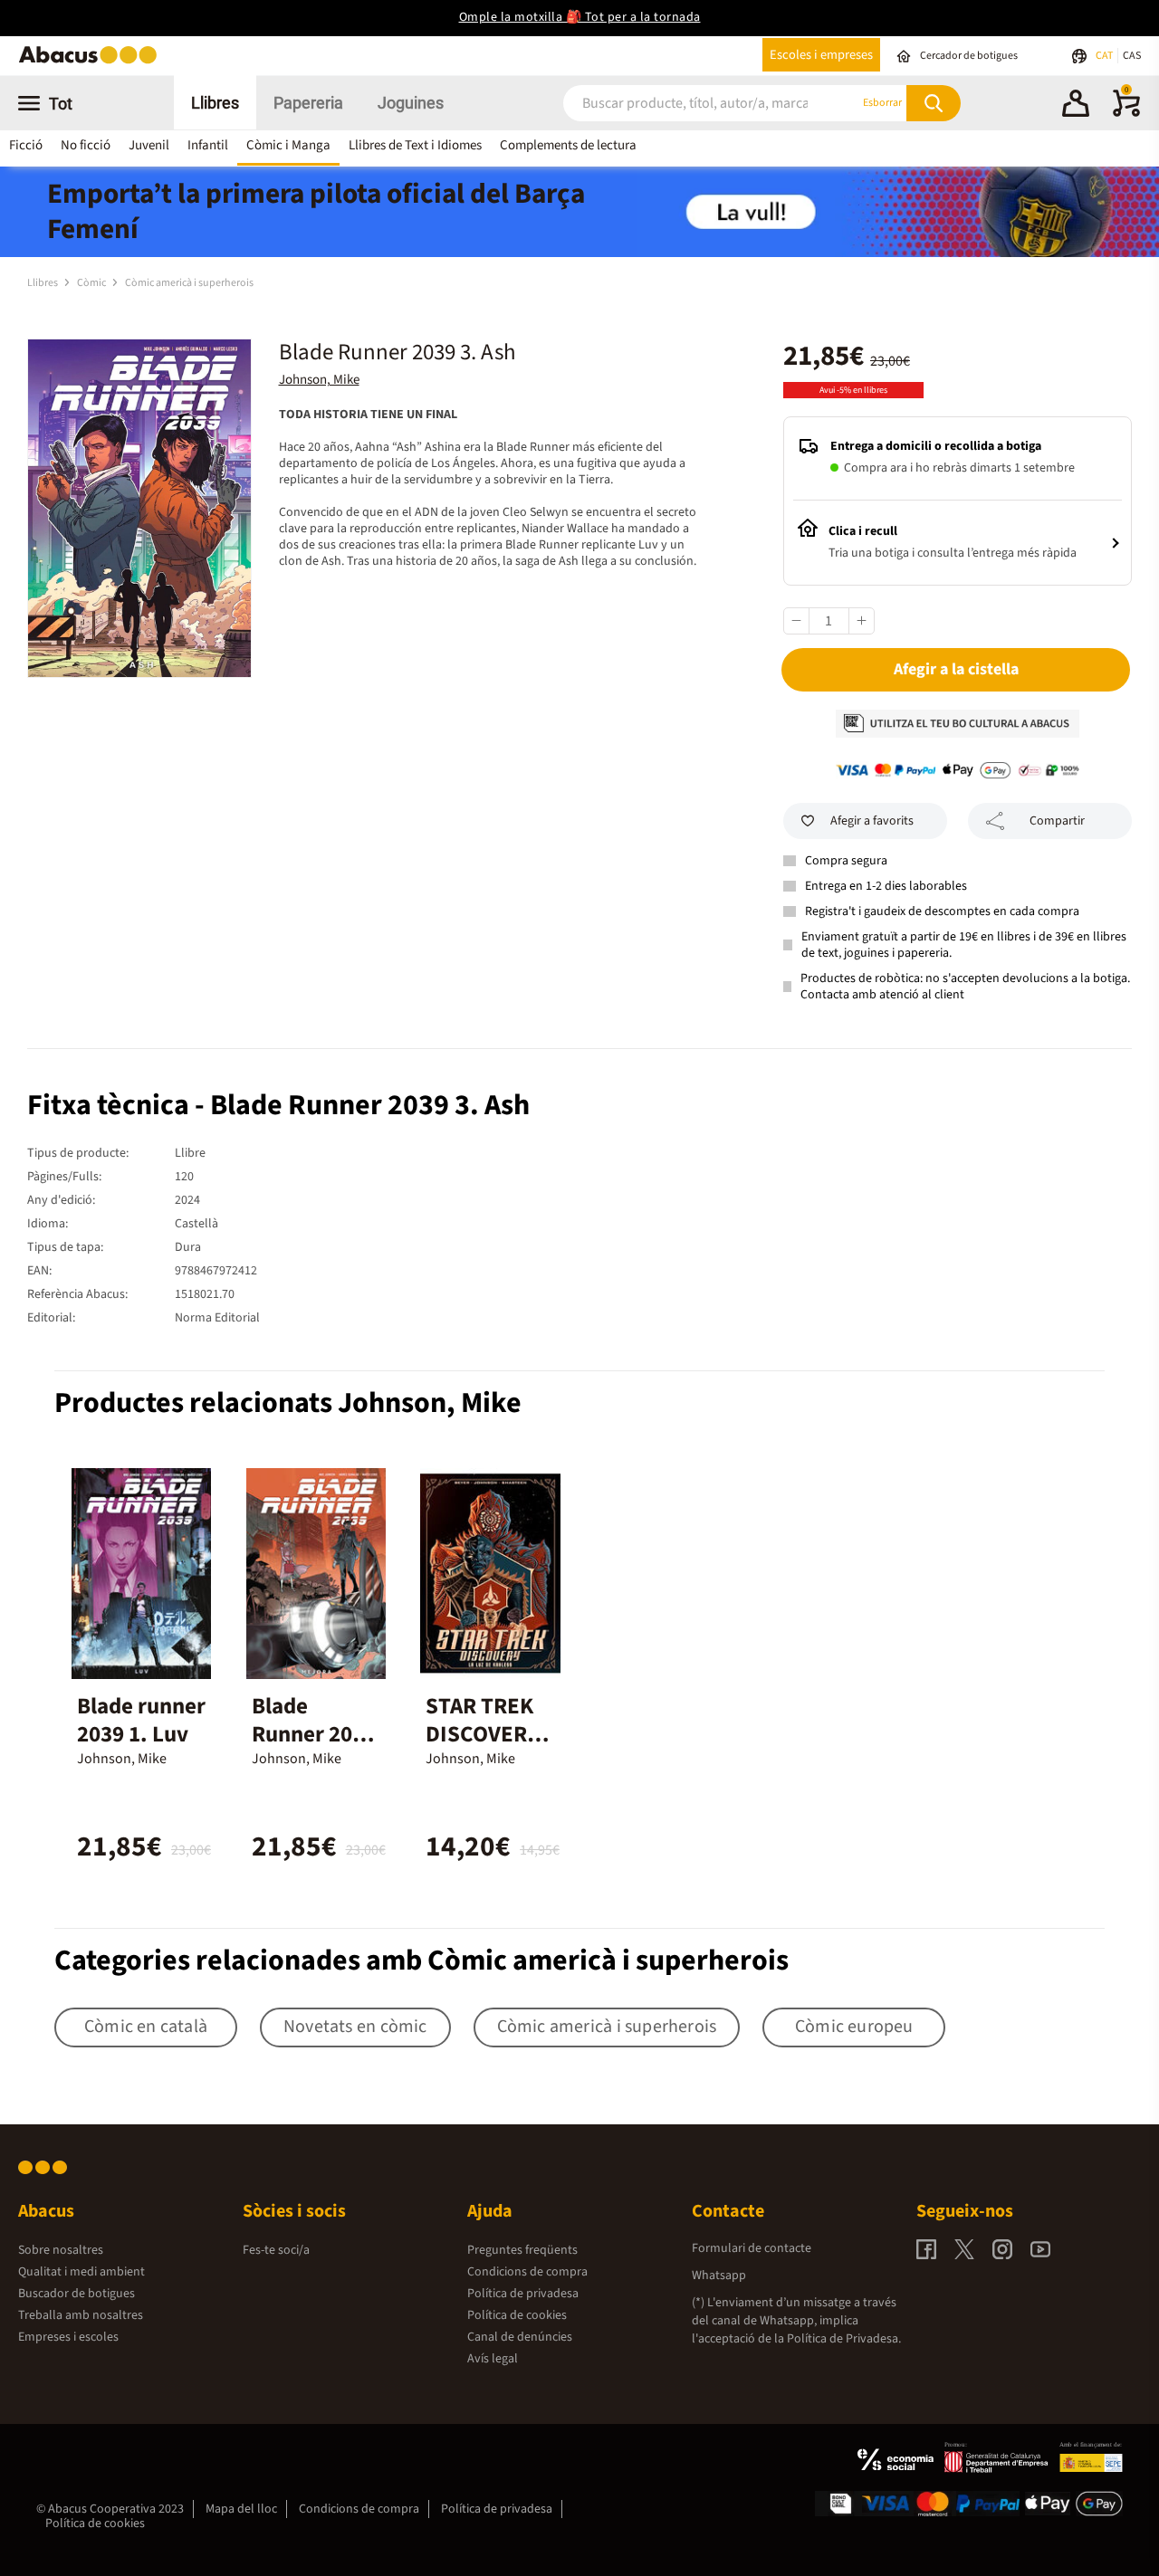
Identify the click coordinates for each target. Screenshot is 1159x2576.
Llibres (215, 103)
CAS (1132, 56)
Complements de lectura (568, 145)
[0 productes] (1126, 113)
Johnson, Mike (319, 380)
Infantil (208, 145)
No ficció (86, 145)
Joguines (411, 103)
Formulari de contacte (752, 2248)
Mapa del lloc (241, 2509)
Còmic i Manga (288, 145)
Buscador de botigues (77, 2294)
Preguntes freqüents (522, 2250)
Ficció (26, 145)
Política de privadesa (523, 2294)
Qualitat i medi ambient (81, 2272)
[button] (1076, 106)
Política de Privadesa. (844, 2339)
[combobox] (689, 103)
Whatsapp (719, 2275)
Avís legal (493, 2359)
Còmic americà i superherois (189, 283)
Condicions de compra (527, 2272)
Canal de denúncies (520, 2337)
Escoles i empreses (821, 55)
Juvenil (149, 145)
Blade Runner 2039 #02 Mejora (314, 1734)
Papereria (308, 103)
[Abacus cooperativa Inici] (92, 62)
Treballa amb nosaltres (81, 2315)
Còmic (92, 283)
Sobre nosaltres (61, 2250)
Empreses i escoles (68, 2337)
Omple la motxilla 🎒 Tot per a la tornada (580, 17)
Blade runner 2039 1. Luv (141, 1720)
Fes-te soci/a (276, 2250)
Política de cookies (517, 2315)
